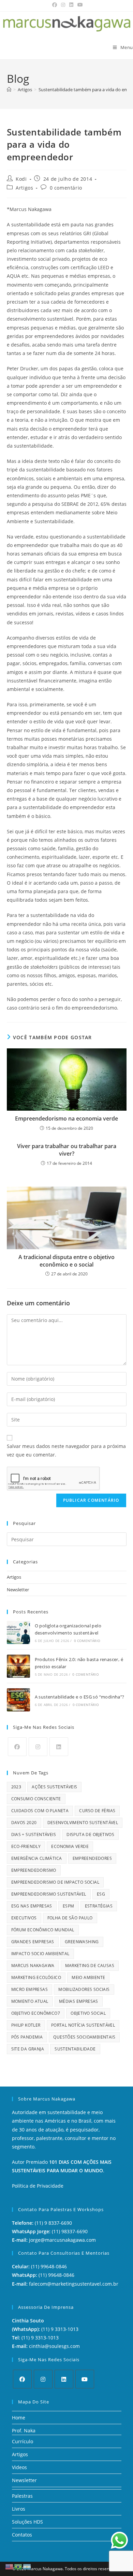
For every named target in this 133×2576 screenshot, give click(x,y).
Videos (19, 2467)
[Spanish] (27, 2566)
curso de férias (97, 1811)
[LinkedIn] (59, 1747)
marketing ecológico (36, 1977)
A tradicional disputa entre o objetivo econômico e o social (66, 1261)
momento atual (30, 2001)
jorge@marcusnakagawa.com (62, 2240)
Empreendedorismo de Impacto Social (55, 1882)
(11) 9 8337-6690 (53, 2223)
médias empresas (79, 2001)
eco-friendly (26, 1846)
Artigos (24, 188)
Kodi (21, 179)
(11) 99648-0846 (49, 2266)
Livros (19, 2509)
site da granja (28, 2049)
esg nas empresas (32, 1906)
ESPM (69, 1906)
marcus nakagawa (33, 1966)
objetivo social (88, 2013)
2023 (16, 1787)
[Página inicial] (9, 90)
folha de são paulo (70, 1918)
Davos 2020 (24, 1823)
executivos (24, 1918)
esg (101, 1894)
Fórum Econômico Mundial (43, 1930)
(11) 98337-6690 (70, 2231)
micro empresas (30, 1989)
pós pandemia (27, 2037)
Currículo (23, 2441)
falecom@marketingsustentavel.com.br (74, 2284)
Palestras (22, 2496)
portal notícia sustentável (83, 2025)
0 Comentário (87, 1641)
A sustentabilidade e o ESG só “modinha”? (80, 1697)
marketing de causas (90, 1966)
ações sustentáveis (54, 1787)
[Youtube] (85, 2379)
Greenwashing (82, 1942)
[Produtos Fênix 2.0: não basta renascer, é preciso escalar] (18, 1666)
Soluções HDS (27, 2522)
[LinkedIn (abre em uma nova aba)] (71, 5)
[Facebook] (17, 1747)
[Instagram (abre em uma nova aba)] (63, 5)
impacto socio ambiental (40, 1954)
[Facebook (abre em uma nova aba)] (55, 5)
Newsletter (18, 1590)
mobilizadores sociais (84, 1989)
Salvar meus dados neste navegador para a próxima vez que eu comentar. (66, 1450)
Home (19, 2418)
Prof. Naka (24, 2430)
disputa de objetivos (90, 1834)
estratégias (99, 1906)
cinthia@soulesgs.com (54, 2346)
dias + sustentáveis (34, 1834)
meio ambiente (88, 1977)
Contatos (22, 2535)
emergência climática (37, 1858)
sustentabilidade (75, 2049)
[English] (10, 2566)
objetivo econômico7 (36, 2013)
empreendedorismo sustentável (49, 1894)
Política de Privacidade (38, 2186)
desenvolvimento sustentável (83, 1823)
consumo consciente (36, 1799)
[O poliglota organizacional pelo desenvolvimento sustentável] (18, 1632)
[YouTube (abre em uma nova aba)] (79, 5)
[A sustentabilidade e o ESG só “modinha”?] (18, 1700)
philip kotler (26, 2025)
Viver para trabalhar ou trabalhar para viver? (67, 1150)
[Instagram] (38, 1747)
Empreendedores (92, 1858)
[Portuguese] (18, 2566)
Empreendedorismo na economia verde (66, 1118)
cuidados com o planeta (40, 1811)
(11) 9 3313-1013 (60, 2329)
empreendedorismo (34, 1870)
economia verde (70, 1846)
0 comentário (66, 188)
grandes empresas (33, 1942)
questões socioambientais (84, 2037)
